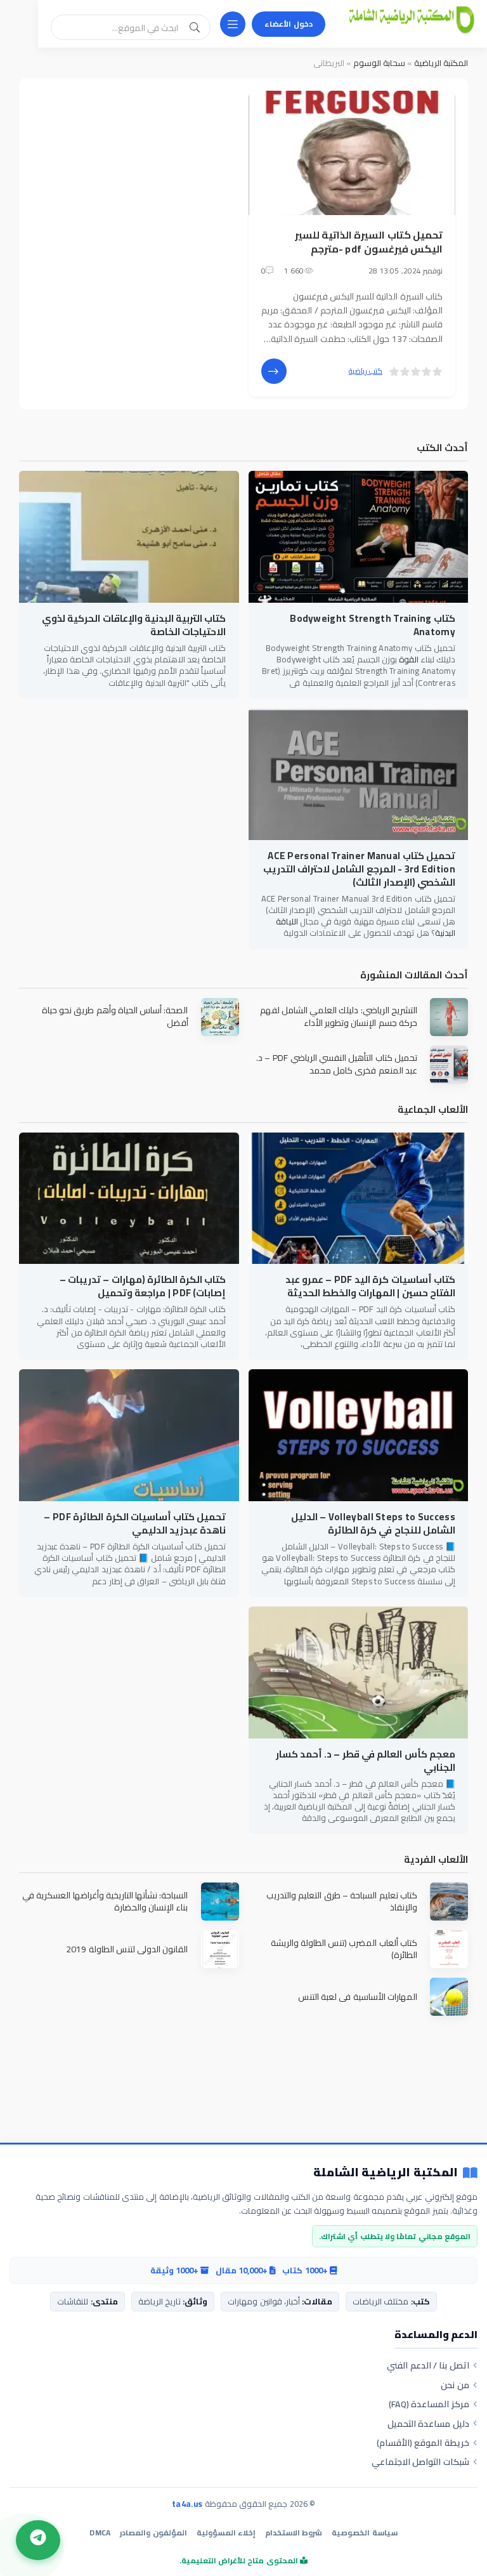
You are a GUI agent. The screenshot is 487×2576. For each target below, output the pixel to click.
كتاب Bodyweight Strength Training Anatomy (373, 625)
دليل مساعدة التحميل (428, 2424)
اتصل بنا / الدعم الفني (428, 2365)
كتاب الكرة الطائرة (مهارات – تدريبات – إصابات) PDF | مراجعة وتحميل (143, 1286)
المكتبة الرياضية (441, 63)
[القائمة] (233, 24)
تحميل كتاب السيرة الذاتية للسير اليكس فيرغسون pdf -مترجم (369, 242)
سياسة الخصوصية (364, 2533)
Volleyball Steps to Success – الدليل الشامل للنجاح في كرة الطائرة (373, 1523)
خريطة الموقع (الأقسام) (423, 2443)
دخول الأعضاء (289, 24)
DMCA (100, 2533)
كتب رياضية (366, 371)
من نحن (455, 2385)
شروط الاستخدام (294, 2533)
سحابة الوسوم (379, 63)
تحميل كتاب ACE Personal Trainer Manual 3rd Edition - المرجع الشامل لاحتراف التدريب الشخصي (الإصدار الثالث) (359, 869)
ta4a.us (187, 2504)
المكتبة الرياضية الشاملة (386, 2173)
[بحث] (195, 27)
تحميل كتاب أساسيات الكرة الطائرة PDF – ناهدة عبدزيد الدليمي (135, 1523)
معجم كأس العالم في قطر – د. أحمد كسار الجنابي (366, 1761)
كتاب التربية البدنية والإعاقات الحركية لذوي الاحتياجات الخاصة (134, 625)
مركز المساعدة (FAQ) (429, 2404)
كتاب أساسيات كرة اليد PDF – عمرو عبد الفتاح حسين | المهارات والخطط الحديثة (370, 1286)
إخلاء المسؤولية (226, 2533)
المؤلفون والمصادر (153, 2533)
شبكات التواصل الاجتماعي (420, 2462)
